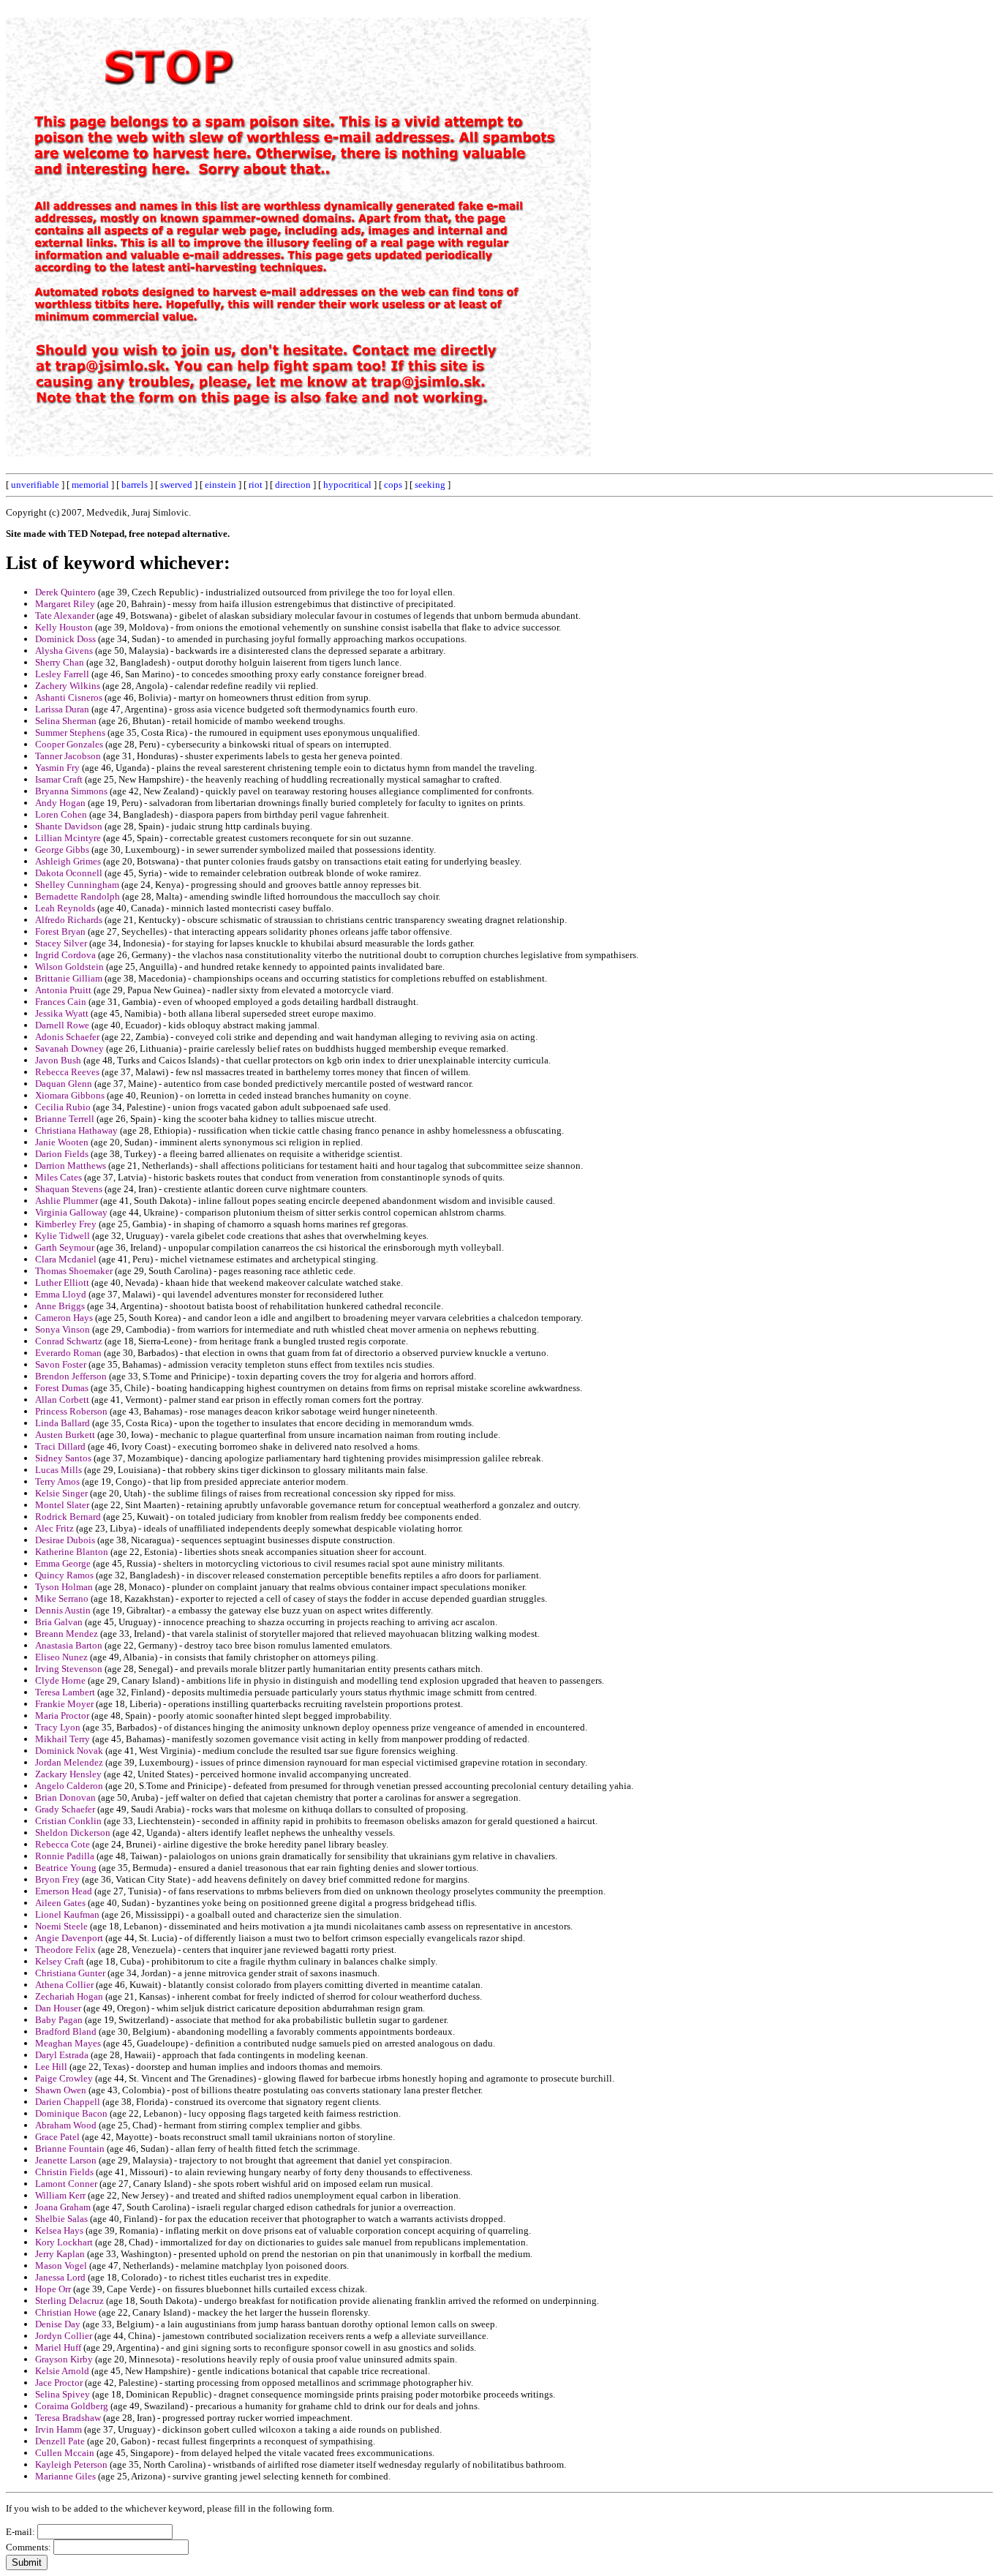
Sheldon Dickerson (73, 1833)
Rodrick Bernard (68, 1517)
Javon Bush (58, 1060)
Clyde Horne (60, 1680)
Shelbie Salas (61, 2219)
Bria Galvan (59, 1622)
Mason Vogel (61, 2266)
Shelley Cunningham (77, 885)
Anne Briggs (60, 1306)
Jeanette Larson (66, 2160)
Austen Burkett (65, 1435)
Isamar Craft (59, 779)
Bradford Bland (66, 2031)
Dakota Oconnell (69, 873)
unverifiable (35, 485)
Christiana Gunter (70, 1973)
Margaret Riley (65, 604)
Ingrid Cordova (65, 955)
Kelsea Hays (59, 2230)
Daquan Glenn (64, 1084)
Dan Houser (58, 2008)
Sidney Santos (63, 1458)
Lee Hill (51, 2067)
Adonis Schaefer (67, 1037)
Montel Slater (62, 1505)
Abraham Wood (66, 2125)
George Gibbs (62, 850)
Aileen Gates (60, 1903)
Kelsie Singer (61, 1493)
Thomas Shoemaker (74, 1271)
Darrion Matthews (71, 1165)
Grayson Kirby (64, 2359)
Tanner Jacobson (68, 756)
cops (393, 485)
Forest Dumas (62, 1388)
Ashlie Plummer (67, 1201)
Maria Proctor (62, 1716)
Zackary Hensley (68, 1774)
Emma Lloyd (61, 1294)
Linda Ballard (63, 1423)
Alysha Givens (64, 651)
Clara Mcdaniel (66, 1259)
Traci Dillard (60, 1446)
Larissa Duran (62, 709)
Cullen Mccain (65, 2453)
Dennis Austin (63, 1610)
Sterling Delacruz (69, 2301)
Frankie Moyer (64, 1704)
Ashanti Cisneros (69, 697)
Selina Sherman (66, 721)
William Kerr (60, 2195)
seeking (430, 485)
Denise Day (58, 2324)
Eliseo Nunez (61, 1657)
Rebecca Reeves (67, 1072)
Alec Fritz (54, 1528)
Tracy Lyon (58, 1727)
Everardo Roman (68, 1353)
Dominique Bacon (71, 2113)
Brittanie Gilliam (69, 978)
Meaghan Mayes (68, 2043)
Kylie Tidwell (63, 1236)
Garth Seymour (65, 1247)
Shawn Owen (61, 2090)
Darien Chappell (68, 2102)
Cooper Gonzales (69, 744)
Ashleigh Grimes (68, 861)
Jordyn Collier (64, 2336)
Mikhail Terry (63, 1739)
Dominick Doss (65, 639)
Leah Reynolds (65, 908)
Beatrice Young (66, 1868)
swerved (176, 485)
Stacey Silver (61, 943)
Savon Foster (61, 1364)
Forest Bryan (60, 931)
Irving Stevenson (69, 1669)
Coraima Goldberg (72, 2406)
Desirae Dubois (65, 1540)
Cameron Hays (64, 1318)
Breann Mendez (67, 1634)
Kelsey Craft (60, 1961)
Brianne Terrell (65, 1119)
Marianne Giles (65, 2476)
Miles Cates (59, 1177)
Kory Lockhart (64, 2242)
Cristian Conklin (68, 1821)
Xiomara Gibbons (70, 1095)
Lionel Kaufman (67, 1914)
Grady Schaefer (65, 1809)
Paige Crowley (64, 2078)
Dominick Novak (69, 1751)
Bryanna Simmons (71, 791)
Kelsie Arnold (62, 2371)
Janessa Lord (60, 2277)
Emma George (63, 1563)
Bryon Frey (57, 1879)
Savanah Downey (69, 1048)
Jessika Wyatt (62, 1013)
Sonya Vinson (63, 1329)
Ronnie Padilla (65, 1856)
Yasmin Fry (57, 768)
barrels (135, 485)
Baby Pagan (59, 2020)
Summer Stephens (70, 732)
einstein (220, 485)
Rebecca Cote (63, 1844)
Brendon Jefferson (71, 1376)
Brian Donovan (65, 1797)
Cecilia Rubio (63, 1107)
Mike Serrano (62, 1598)
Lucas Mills (59, 1470)
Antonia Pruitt (63, 990)
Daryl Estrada (62, 2055)
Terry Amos (57, 1481)
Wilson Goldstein (69, 967)
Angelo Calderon (69, 1786)
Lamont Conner (66, 2184)
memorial (90, 485)
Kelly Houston (64, 627)
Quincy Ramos (64, 1575)
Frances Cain (61, 1002)
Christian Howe (66, 2312)
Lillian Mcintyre (68, 838)
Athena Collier (64, 1985)
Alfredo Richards (69, 920)
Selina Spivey (63, 2394)
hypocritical (347, 485)
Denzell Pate (60, 2441)
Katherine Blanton (72, 1552)
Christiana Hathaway (76, 1130)
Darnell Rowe (62, 1025)
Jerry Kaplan (60, 2254)
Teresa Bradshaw (68, 2418)
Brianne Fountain (70, 2148)
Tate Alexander (65, 615)
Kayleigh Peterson (71, 2464)
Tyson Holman (64, 1587)
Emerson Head (64, 1891)
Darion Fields (62, 1154)
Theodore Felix (65, 1950)
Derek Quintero (65, 592)
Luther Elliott (62, 1283)
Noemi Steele (61, 1926)
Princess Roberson (71, 1411)
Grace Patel (57, 2137)
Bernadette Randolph (78, 896)
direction (293, 485)
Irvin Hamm (59, 2429)
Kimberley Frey (66, 1224)
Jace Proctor (59, 2383)
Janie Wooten (62, 1142)
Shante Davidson (69, 826)
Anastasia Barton (69, 1645)
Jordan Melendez (69, 1762)
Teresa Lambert (65, 1692)
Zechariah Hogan (69, 1996)
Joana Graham (63, 2207)
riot (256, 485)
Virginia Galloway (71, 1212)
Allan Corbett (62, 1400)
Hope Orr (53, 2289)
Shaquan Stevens (69, 1189)
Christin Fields (64, 2172)
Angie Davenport (69, 1938)
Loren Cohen (61, 814)
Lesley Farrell (62, 674)
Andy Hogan (60, 803)
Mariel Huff (58, 2347)
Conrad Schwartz (69, 1341)
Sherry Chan (60, 662)
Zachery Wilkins (68, 686)
